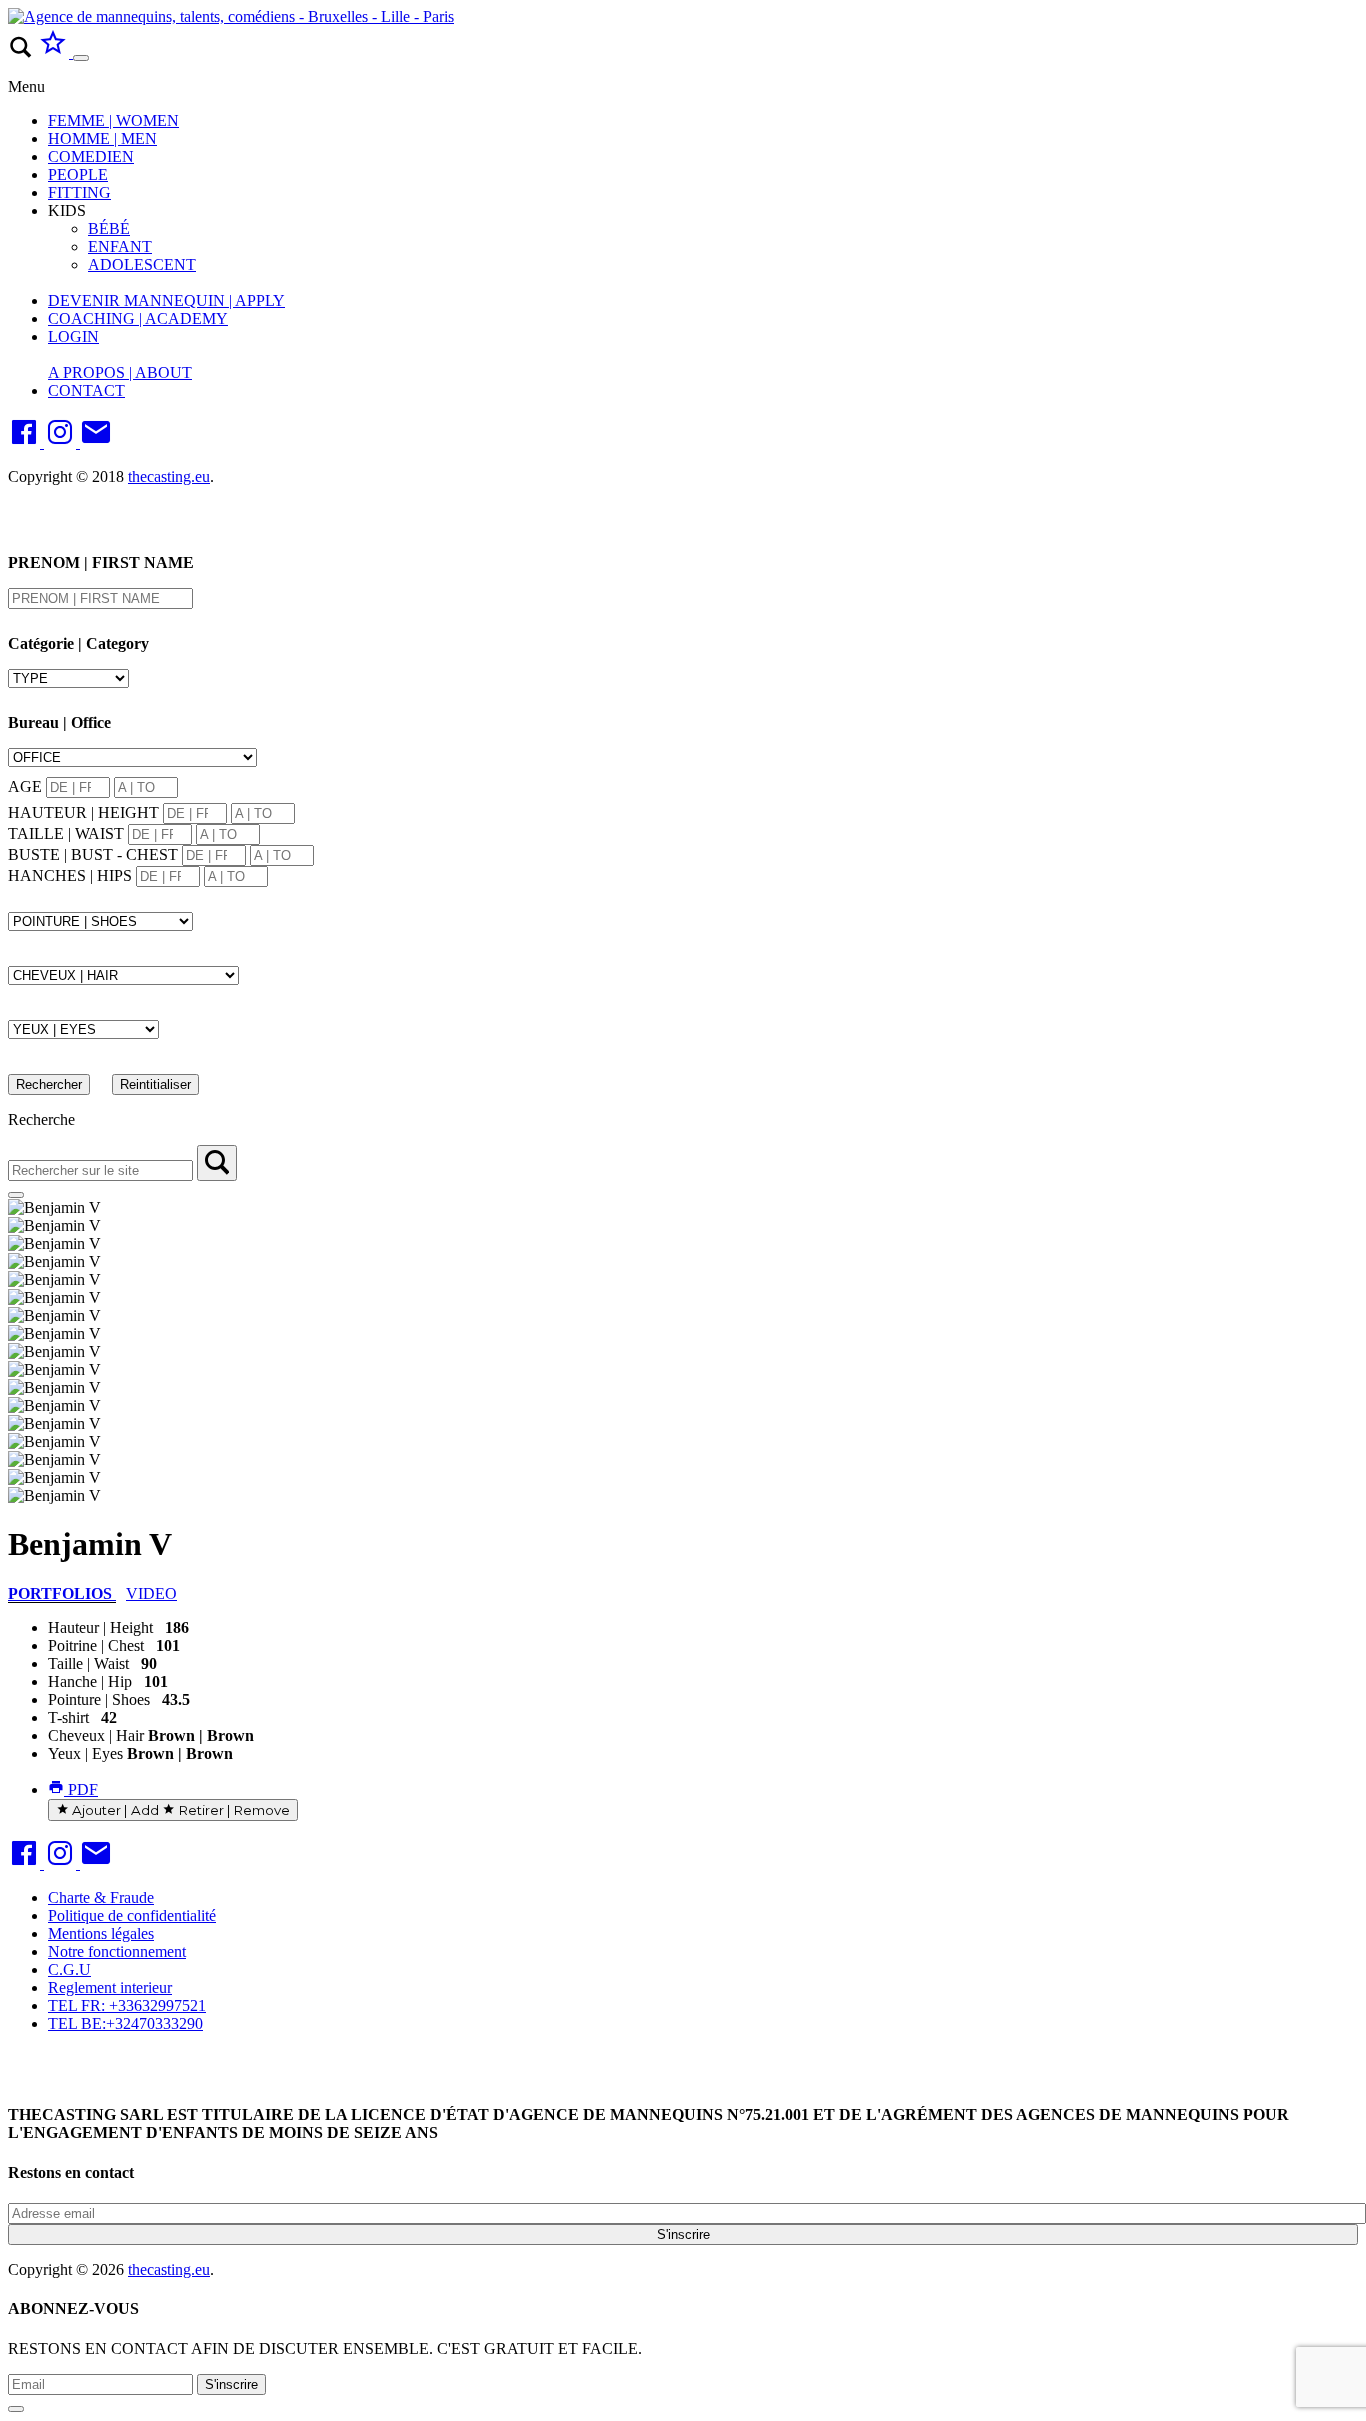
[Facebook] (26, 442)
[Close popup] (16, 2409)
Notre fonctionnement (117, 1951)
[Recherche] (217, 1163)
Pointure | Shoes (99, 1699)
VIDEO (151, 1593)
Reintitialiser (155, 1084)
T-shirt (68, 1717)
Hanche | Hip (90, 1681)
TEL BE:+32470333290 (125, 2023)
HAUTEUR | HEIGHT (83, 812)
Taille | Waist (88, 1663)
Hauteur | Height (100, 1627)
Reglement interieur (110, 1987)
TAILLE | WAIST (66, 833)
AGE (25, 786)
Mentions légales (101, 1933)
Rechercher (49, 1084)
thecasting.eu (169, 476)
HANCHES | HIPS (70, 875)
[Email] (96, 442)
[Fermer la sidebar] (16, 1195)
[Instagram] (62, 442)
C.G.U (69, 1969)
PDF (81, 1789)
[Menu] (81, 58)
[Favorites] (55, 52)
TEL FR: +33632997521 (127, 2005)
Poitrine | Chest (96, 1645)
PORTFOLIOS (62, 1593)
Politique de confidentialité (132, 1915)
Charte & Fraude (101, 1897)
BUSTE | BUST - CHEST (93, 854)
